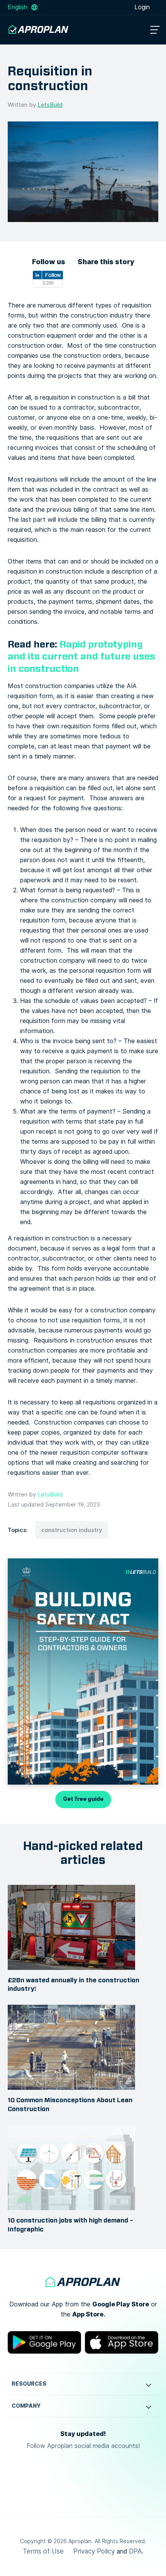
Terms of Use (43, 2551)
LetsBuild (50, 105)
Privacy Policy (94, 2551)
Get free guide (83, 1799)
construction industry (72, 1530)
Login (143, 7)
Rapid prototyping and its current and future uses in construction (81, 656)
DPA (135, 2551)
